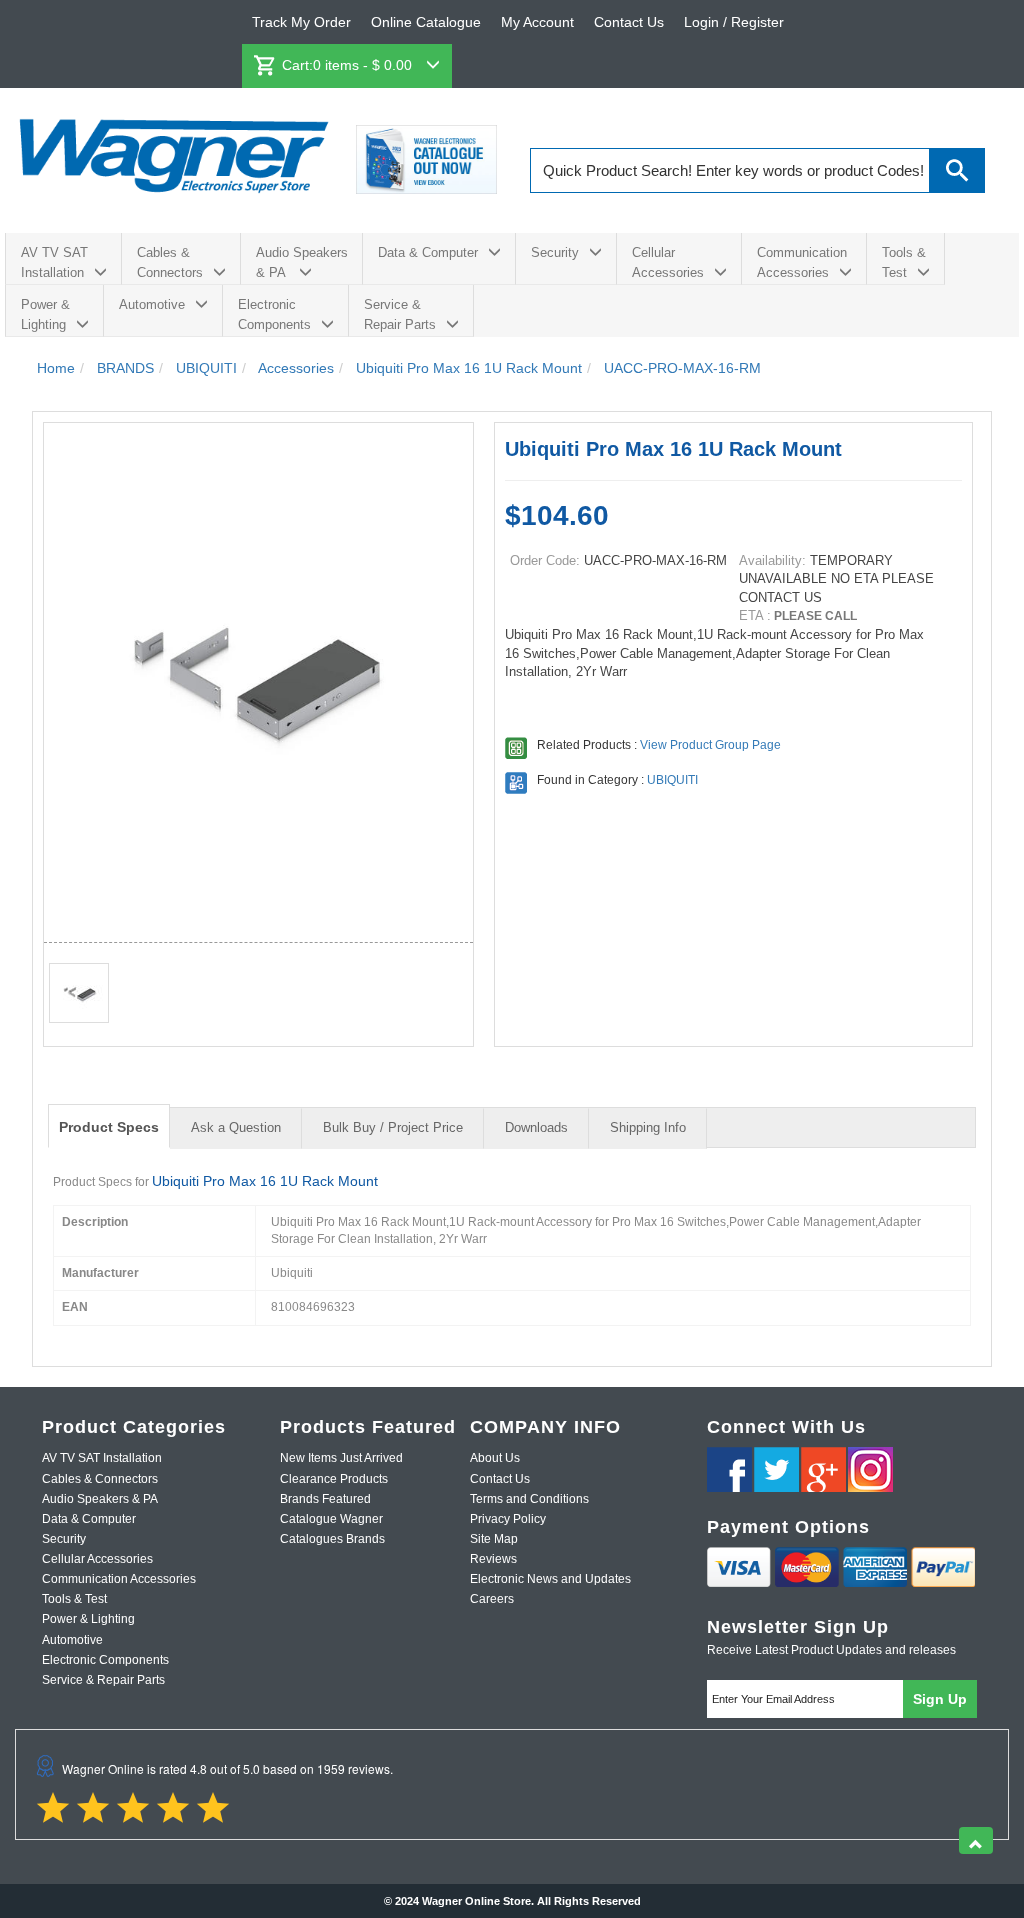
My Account (537, 22)
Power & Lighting (45, 314)
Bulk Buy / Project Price (393, 1127)
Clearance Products (334, 1479)
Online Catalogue (426, 22)
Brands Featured (325, 1499)
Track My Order (301, 22)
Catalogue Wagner (331, 1519)
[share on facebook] (729, 1469)
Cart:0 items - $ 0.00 (349, 65)
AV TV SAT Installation (54, 262)
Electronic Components (274, 314)
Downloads (536, 1127)
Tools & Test (904, 262)
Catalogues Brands (332, 1539)
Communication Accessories (802, 262)
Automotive (152, 304)
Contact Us (629, 22)
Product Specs (109, 1127)
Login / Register (734, 22)
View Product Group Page (710, 745)
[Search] (957, 170)
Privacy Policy (508, 1519)
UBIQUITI (672, 780)
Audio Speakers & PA (302, 262)
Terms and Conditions (529, 1499)
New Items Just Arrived (341, 1458)
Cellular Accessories (668, 262)
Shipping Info (648, 1127)
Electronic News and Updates (550, 1579)
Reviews (493, 1559)
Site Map (494, 1539)
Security (555, 252)
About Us (495, 1458)
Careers (492, 1599)
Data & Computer (428, 252)
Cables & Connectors (170, 262)
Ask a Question (236, 1127)
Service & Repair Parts (400, 314)
